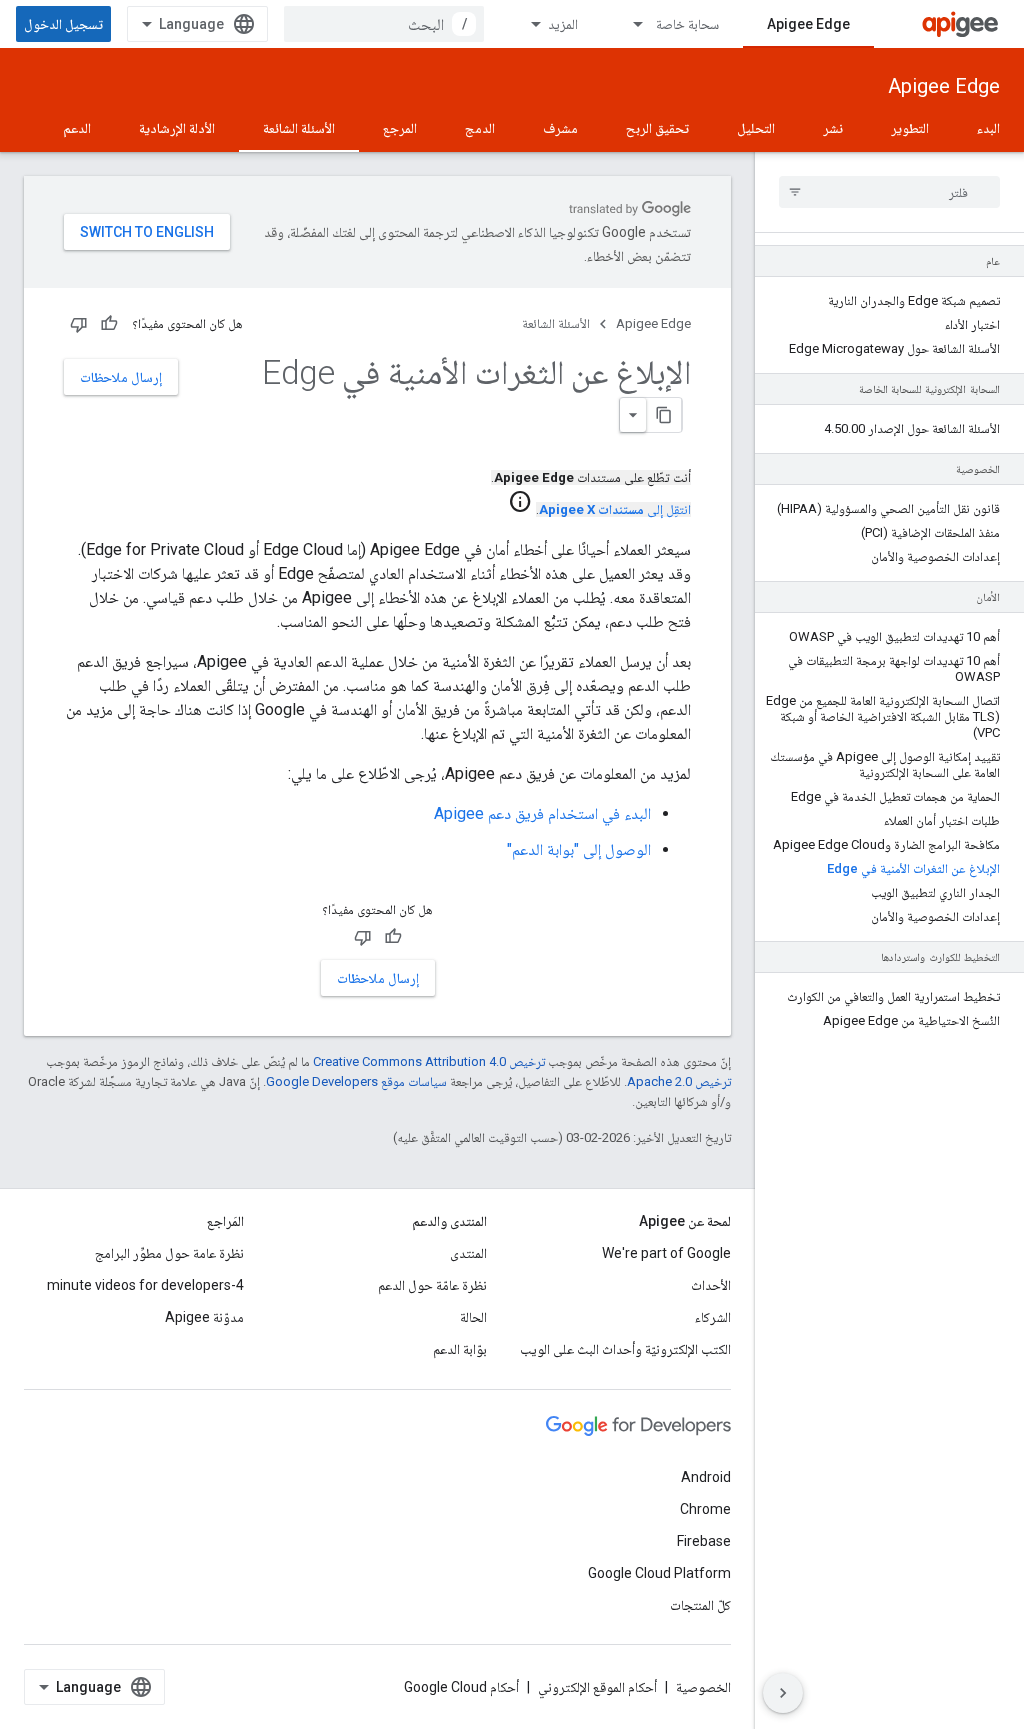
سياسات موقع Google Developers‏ (356, 1081)
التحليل (756, 128)
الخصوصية (703, 1687)
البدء (988, 128)
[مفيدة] (109, 324)
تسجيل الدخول (63, 24)
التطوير (910, 128)
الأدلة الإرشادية (177, 128)
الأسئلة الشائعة (299, 128)
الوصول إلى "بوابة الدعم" (579, 849)
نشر (833, 128)
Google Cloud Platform (659, 1573)
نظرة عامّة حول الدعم (432, 1285)
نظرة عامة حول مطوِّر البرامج (169, 1253)
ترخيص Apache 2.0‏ (679, 1081)
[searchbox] (889, 192)
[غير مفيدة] (79, 324)
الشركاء (713, 1317)
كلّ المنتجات (700, 1605)
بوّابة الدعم (460, 1349)
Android (706, 1477)
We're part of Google (666, 1253)
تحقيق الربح (657, 128)
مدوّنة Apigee (204, 1317)
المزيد (563, 24)
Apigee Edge (808, 24)
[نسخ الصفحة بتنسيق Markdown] (664, 415)
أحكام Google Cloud (461, 1687)
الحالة (473, 1317)
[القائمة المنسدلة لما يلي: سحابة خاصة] (629, 24)
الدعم (77, 128)
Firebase (704, 1541)
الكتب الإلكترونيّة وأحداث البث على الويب (625, 1349)
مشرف (560, 128)
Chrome (705, 1509)
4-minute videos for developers (145, 1285)
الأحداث (711, 1285)
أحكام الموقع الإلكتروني (597, 1687)
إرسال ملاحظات (121, 377)
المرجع (400, 128)
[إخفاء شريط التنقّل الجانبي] (783, 1693)
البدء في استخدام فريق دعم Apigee (542, 813)
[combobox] (384, 24)
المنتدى (468, 1253)
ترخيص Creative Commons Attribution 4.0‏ (429, 1061)
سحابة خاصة (687, 24)
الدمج (480, 128)
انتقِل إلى (615, 509)
